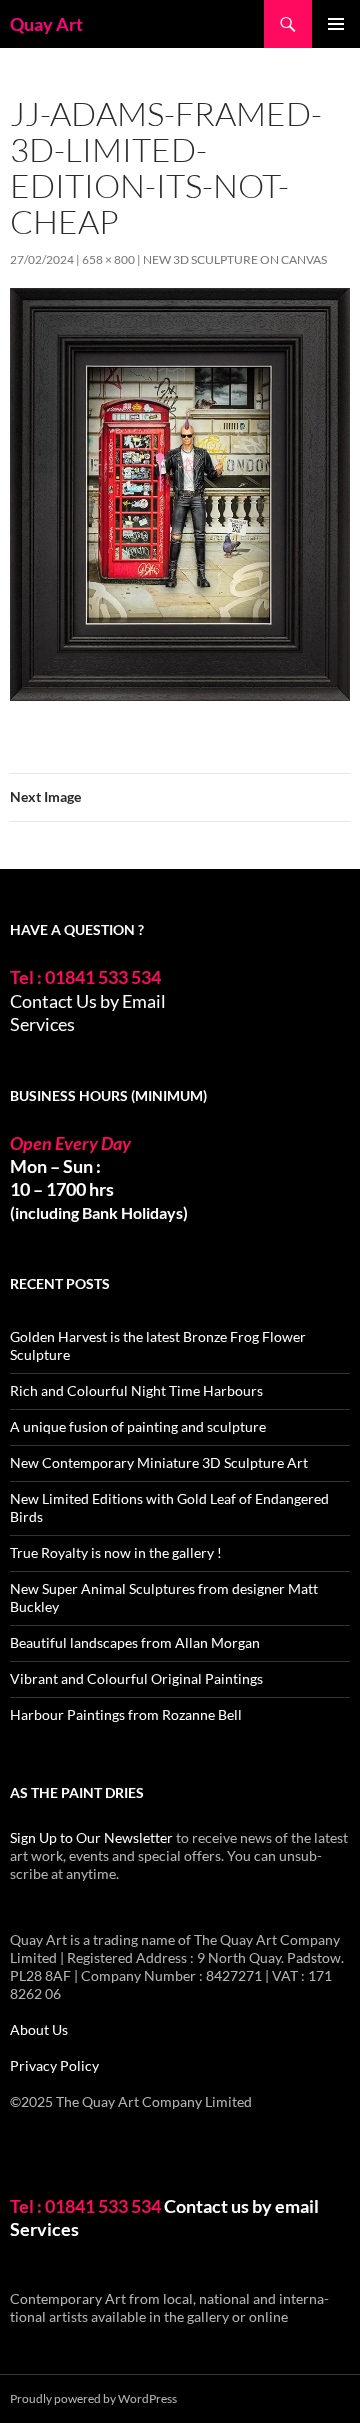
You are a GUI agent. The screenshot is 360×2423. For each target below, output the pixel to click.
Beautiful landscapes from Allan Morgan (135, 1642)
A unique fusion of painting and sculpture (138, 1426)
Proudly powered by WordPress (93, 2398)
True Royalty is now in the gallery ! (116, 1552)
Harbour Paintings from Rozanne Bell (126, 1714)
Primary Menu (336, 24)
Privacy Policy (54, 2065)
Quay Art (46, 24)
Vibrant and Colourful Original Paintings (136, 1678)
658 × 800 (108, 259)
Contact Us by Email (88, 1001)
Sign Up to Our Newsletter (91, 1837)
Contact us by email (241, 2206)
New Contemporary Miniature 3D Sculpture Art (159, 1462)
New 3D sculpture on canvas (235, 259)
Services (42, 1024)
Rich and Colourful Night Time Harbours (136, 1390)
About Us (39, 2029)
